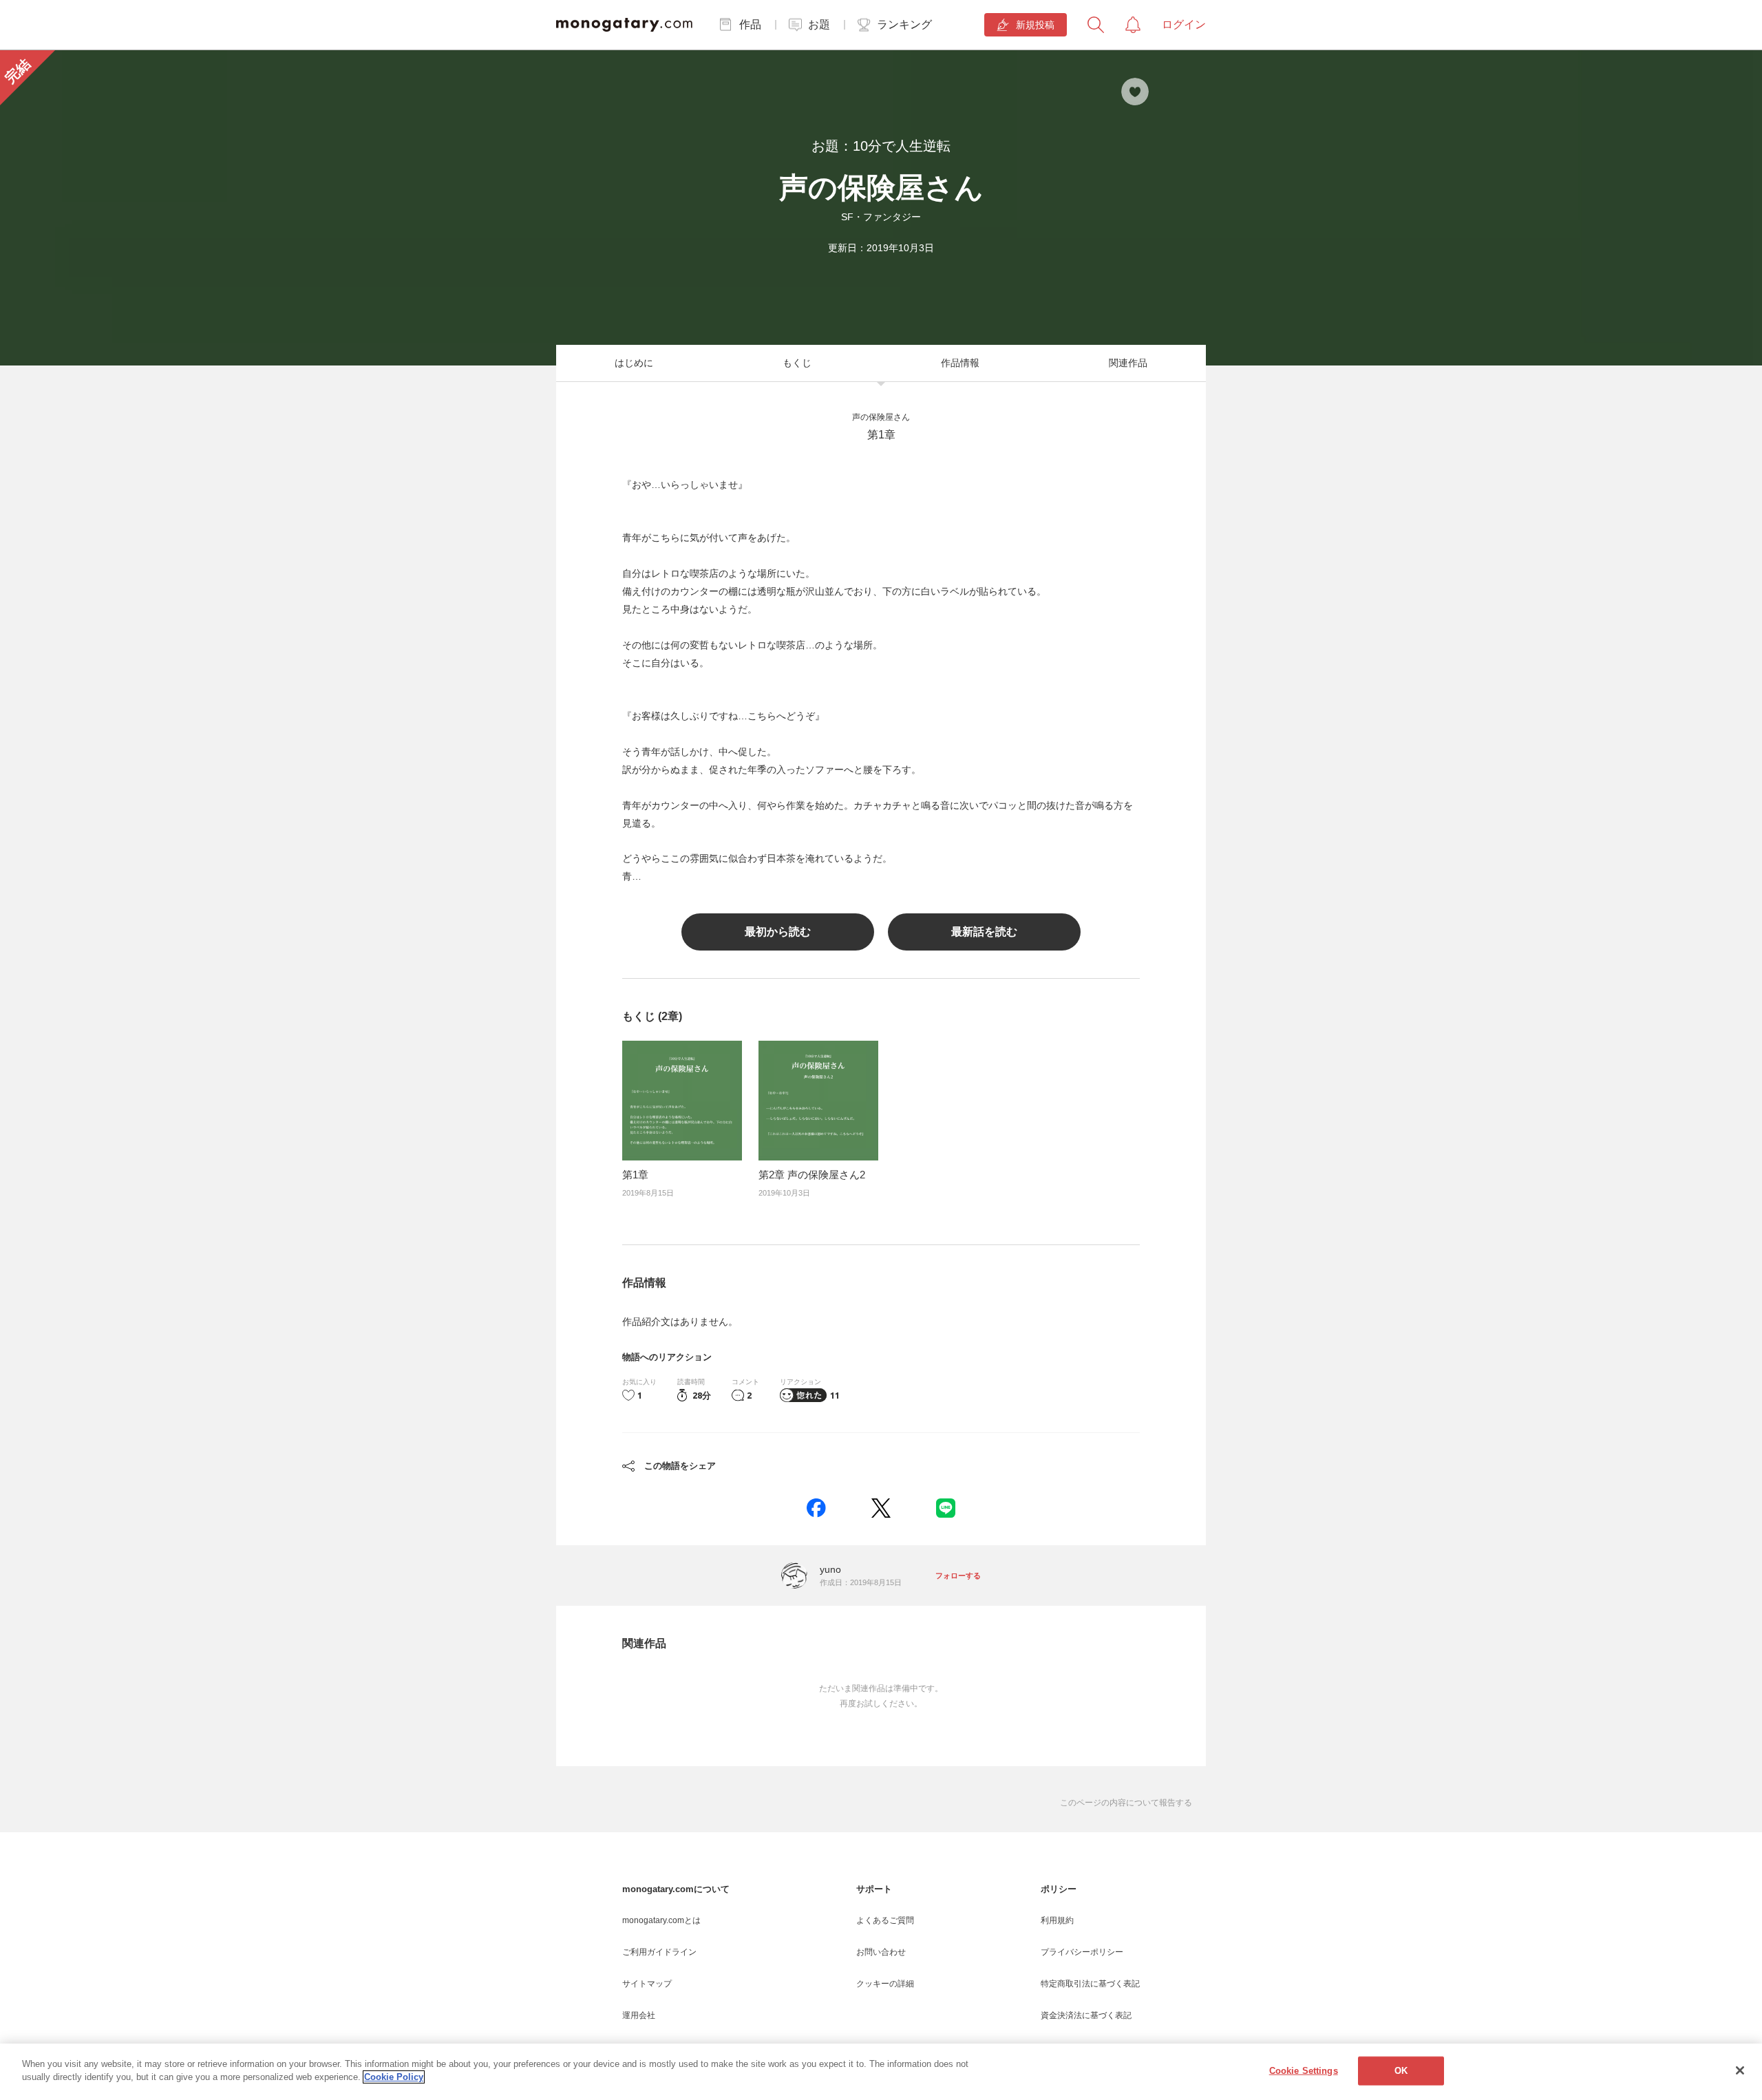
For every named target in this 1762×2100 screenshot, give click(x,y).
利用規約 (1057, 1920)
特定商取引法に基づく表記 (1090, 1984)
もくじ (797, 363)
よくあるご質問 (885, 1920)
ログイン (1184, 24)
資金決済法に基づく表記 (1086, 2015)
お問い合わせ (881, 1952)
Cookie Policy (394, 2077)
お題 (819, 24)
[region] (881, 2072)
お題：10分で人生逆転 (881, 146)
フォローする (958, 1576)
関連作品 (1128, 363)
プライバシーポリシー (1082, 1952)
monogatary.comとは (661, 1920)
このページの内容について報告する (1126, 1803)
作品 (750, 24)
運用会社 (639, 2015)
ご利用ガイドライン (659, 1952)
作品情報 (960, 363)
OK (1401, 2071)
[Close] (1740, 2070)
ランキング (904, 24)
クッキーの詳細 (885, 1984)
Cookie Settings (1304, 2071)
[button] (816, 1508)
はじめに (634, 363)
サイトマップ (647, 1984)
